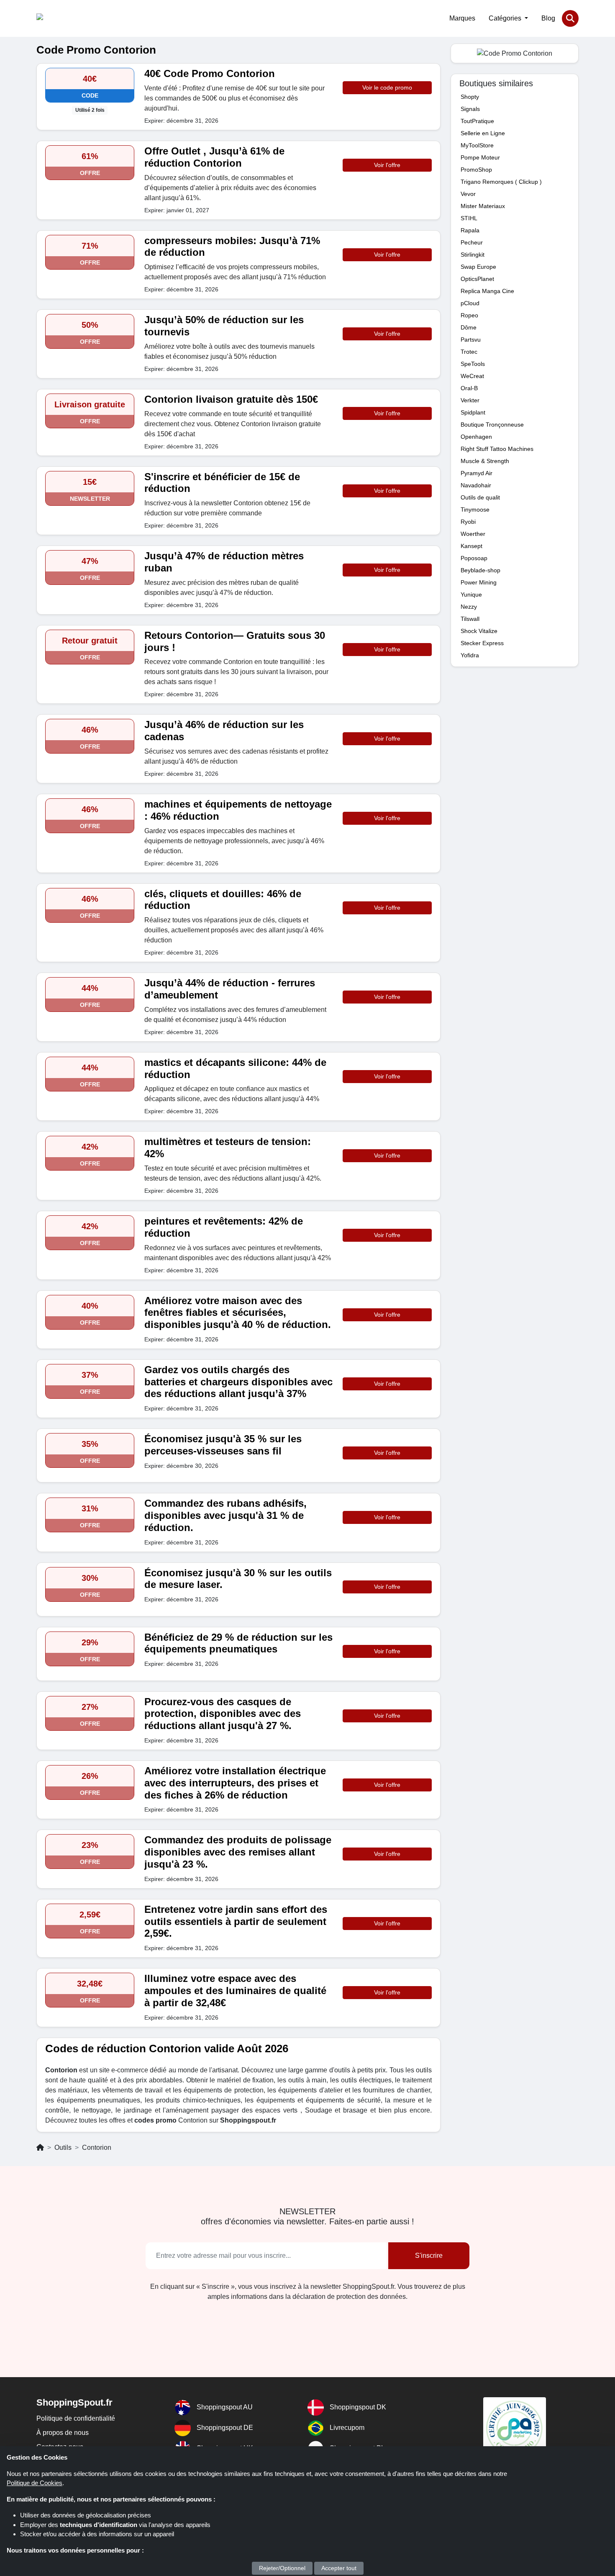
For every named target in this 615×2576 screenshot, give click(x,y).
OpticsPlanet (477, 279)
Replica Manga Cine (487, 291)
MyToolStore (477, 145)
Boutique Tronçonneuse (492, 425)
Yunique (471, 594)
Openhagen (476, 437)
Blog (548, 18)
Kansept (471, 546)
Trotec (469, 352)
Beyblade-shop (480, 570)
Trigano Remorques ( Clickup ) (501, 182)
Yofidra (470, 655)
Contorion (97, 2148)
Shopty (470, 97)
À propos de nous (63, 2433)
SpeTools (473, 364)
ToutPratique (477, 121)
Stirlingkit (473, 255)
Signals (470, 109)
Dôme (469, 327)
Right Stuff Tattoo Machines (497, 449)
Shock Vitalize (479, 631)
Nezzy (469, 607)
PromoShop (476, 170)
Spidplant (473, 412)
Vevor (468, 194)
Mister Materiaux (483, 206)
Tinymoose (475, 510)
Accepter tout (339, 2568)
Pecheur (472, 242)
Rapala (470, 230)
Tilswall (470, 619)
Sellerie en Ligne (483, 133)
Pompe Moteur (480, 157)
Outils (63, 2148)
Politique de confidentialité (76, 2418)
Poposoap (474, 558)
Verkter (470, 400)
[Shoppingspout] (62, 18)
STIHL (469, 218)
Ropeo (469, 315)
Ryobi (468, 522)
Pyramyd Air (477, 473)
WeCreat (472, 376)
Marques (462, 18)
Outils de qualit (480, 497)
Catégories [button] (506, 18)
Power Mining (479, 582)
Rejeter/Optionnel (282, 2568)
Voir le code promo (387, 87)
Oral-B (469, 388)
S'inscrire (429, 2256)
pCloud (470, 303)
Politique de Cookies (35, 2483)
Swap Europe (478, 267)
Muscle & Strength (485, 461)
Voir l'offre (387, 165)
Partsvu (471, 340)
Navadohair (476, 485)
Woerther (473, 534)
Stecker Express (482, 643)
